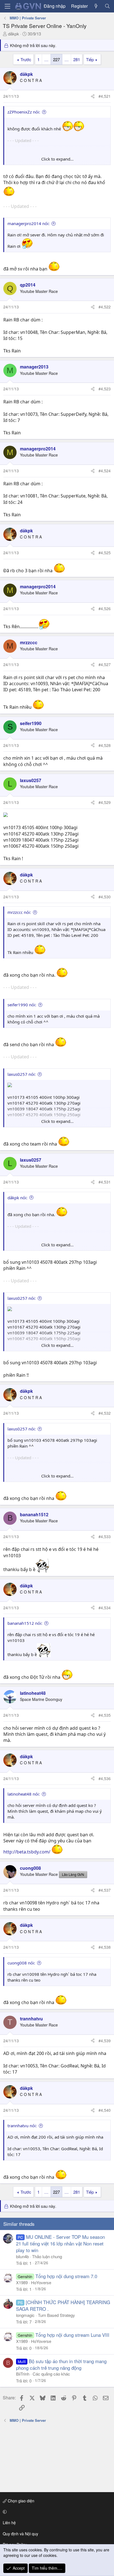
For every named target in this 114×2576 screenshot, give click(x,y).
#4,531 (105, 1182)
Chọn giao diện (20, 2501)
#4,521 (105, 96)
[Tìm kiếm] (107, 6)
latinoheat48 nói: (24, 1794)
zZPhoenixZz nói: (24, 112)
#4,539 (105, 2041)
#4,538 (105, 1947)
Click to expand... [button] (57, 159)
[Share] (93, 96)
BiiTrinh (23, 2374)
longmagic (25, 2315)
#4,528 (105, 745)
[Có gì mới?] (96, 6)
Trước (26, 59)
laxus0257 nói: (22, 1074)
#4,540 (105, 2110)
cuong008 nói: (21, 1963)
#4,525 (105, 553)
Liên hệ (9, 2523)
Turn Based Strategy (56, 2315)
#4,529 (105, 802)
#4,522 (105, 307)
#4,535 (105, 1715)
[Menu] (7, 6)
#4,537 (105, 1890)
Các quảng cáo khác (51, 2374)
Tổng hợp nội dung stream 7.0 (66, 2276)
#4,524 (105, 471)
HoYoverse (41, 2282)
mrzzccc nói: (19, 912)
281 (77, 59)
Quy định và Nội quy (20, 2534)
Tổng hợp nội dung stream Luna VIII (72, 2335)
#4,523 (105, 389)
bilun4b (22, 2256)
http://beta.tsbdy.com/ (27, 1852)
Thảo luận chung (47, 2256)
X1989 (22, 2282)
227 (56, 59)
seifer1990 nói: (22, 1005)
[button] (56, 2512)
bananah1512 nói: (25, 1623)
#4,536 (105, 1778)
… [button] (46, 59)
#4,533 (105, 1536)
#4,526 (105, 608)
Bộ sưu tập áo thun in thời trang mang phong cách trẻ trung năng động (61, 2364)
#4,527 (105, 664)
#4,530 (105, 897)
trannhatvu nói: (22, 2126)
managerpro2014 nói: (28, 223)
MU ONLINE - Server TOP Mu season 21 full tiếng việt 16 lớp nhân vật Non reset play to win (60, 2243)
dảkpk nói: (17, 1198)
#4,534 (105, 1608)
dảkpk (14, 34)
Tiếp (90, 59)
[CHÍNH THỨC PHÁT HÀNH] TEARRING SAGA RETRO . (63, 2305)
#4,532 (105, 1413)
